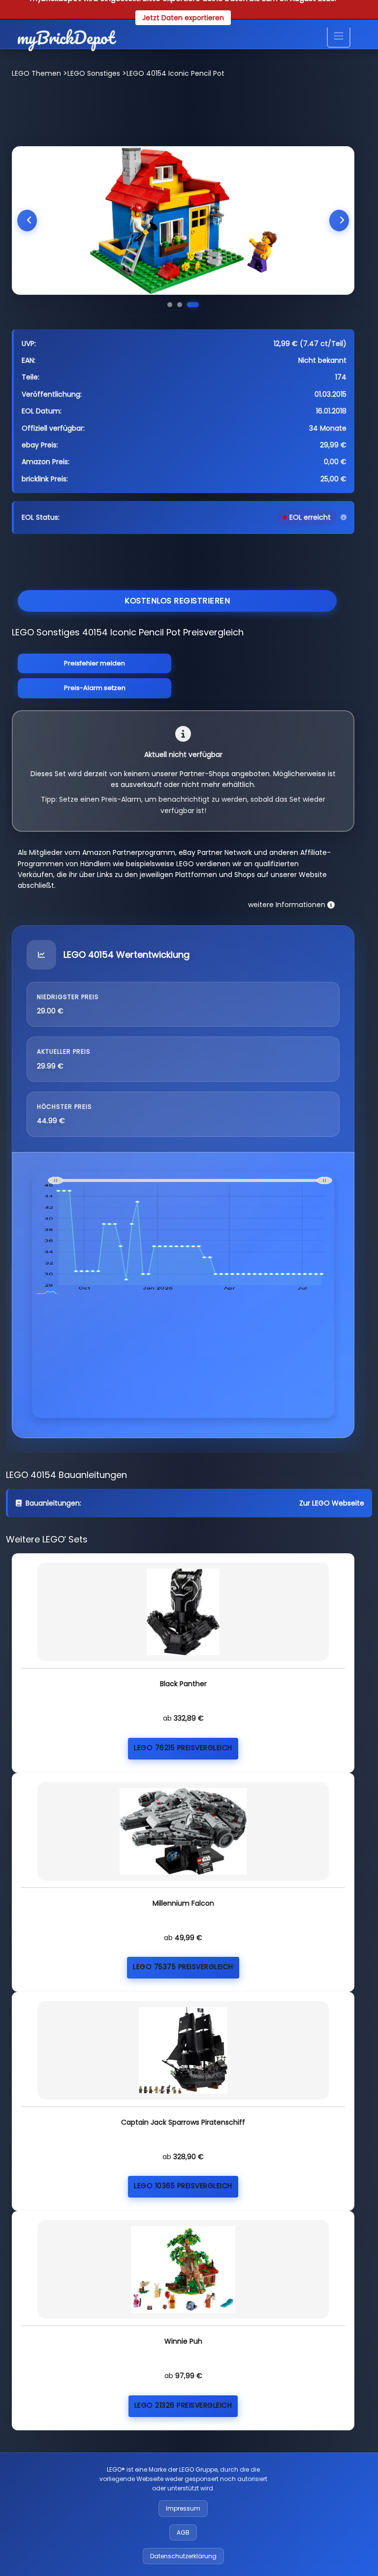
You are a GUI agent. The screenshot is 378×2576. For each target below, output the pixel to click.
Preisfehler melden (94, 663)
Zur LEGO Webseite (332, 1503)
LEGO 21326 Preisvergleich (183, 2405)
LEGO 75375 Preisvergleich (183, 1967)
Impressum (183, 2508)
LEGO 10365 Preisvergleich (183, 2186)
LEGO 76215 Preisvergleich (183, 1748)
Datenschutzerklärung (183, 2556)
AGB (183, 2532)
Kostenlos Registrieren (177, 601)
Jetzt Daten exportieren (183, 18)
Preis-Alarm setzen (95, 688)
